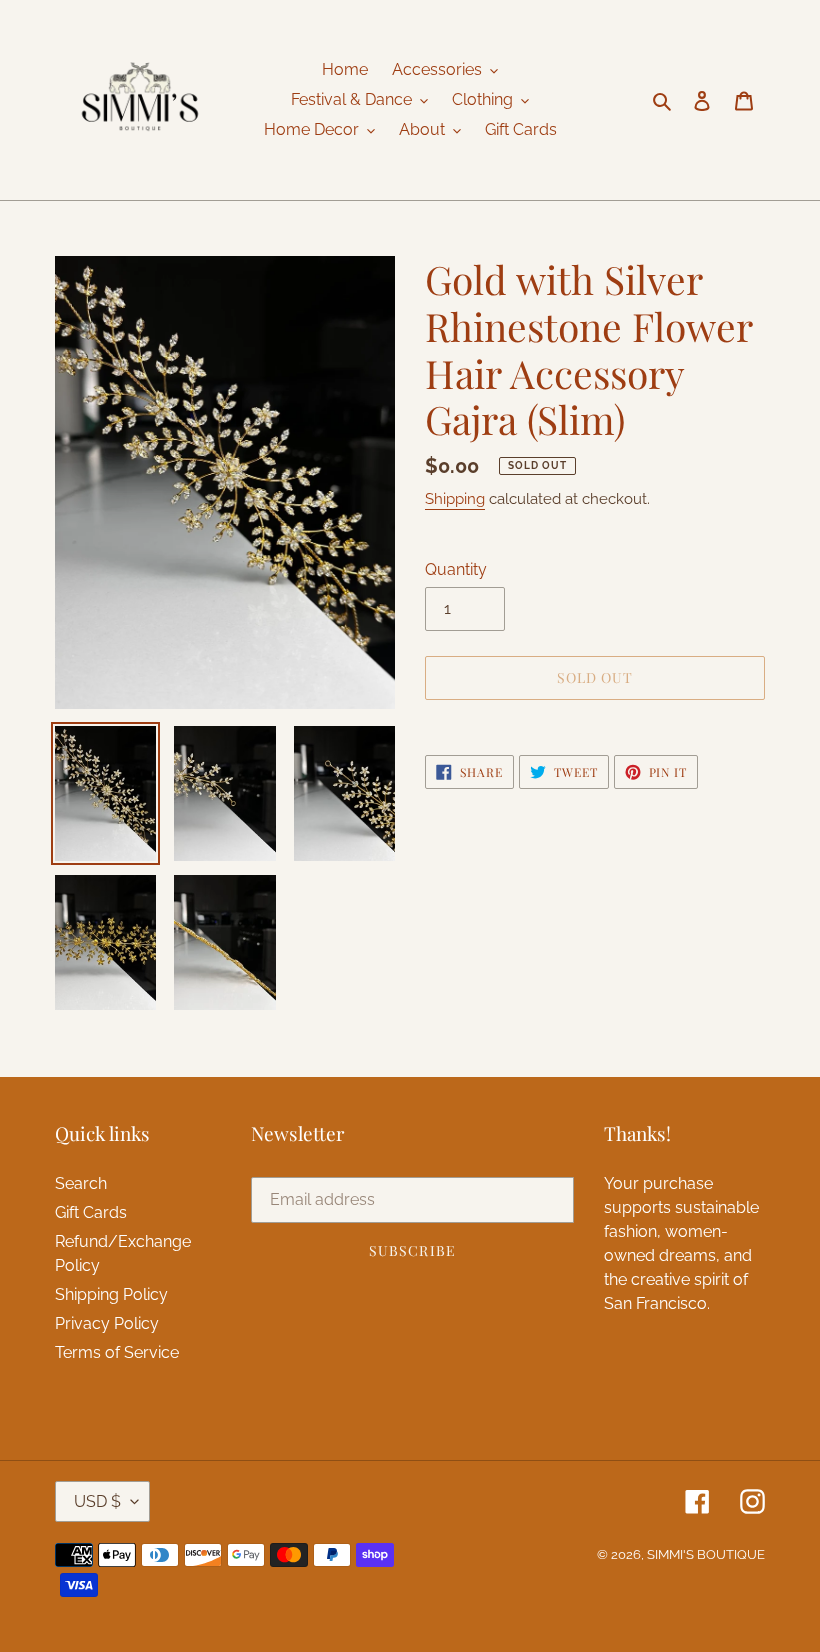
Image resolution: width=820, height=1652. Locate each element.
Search (81, 1183)
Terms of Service (117, 1352)
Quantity (456, 569)
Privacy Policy (107, 1323)
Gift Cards (91, 1212)
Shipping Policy (111, 1294)
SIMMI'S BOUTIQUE (706, 1554)
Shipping (455, 499)
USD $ (97, 1501)
